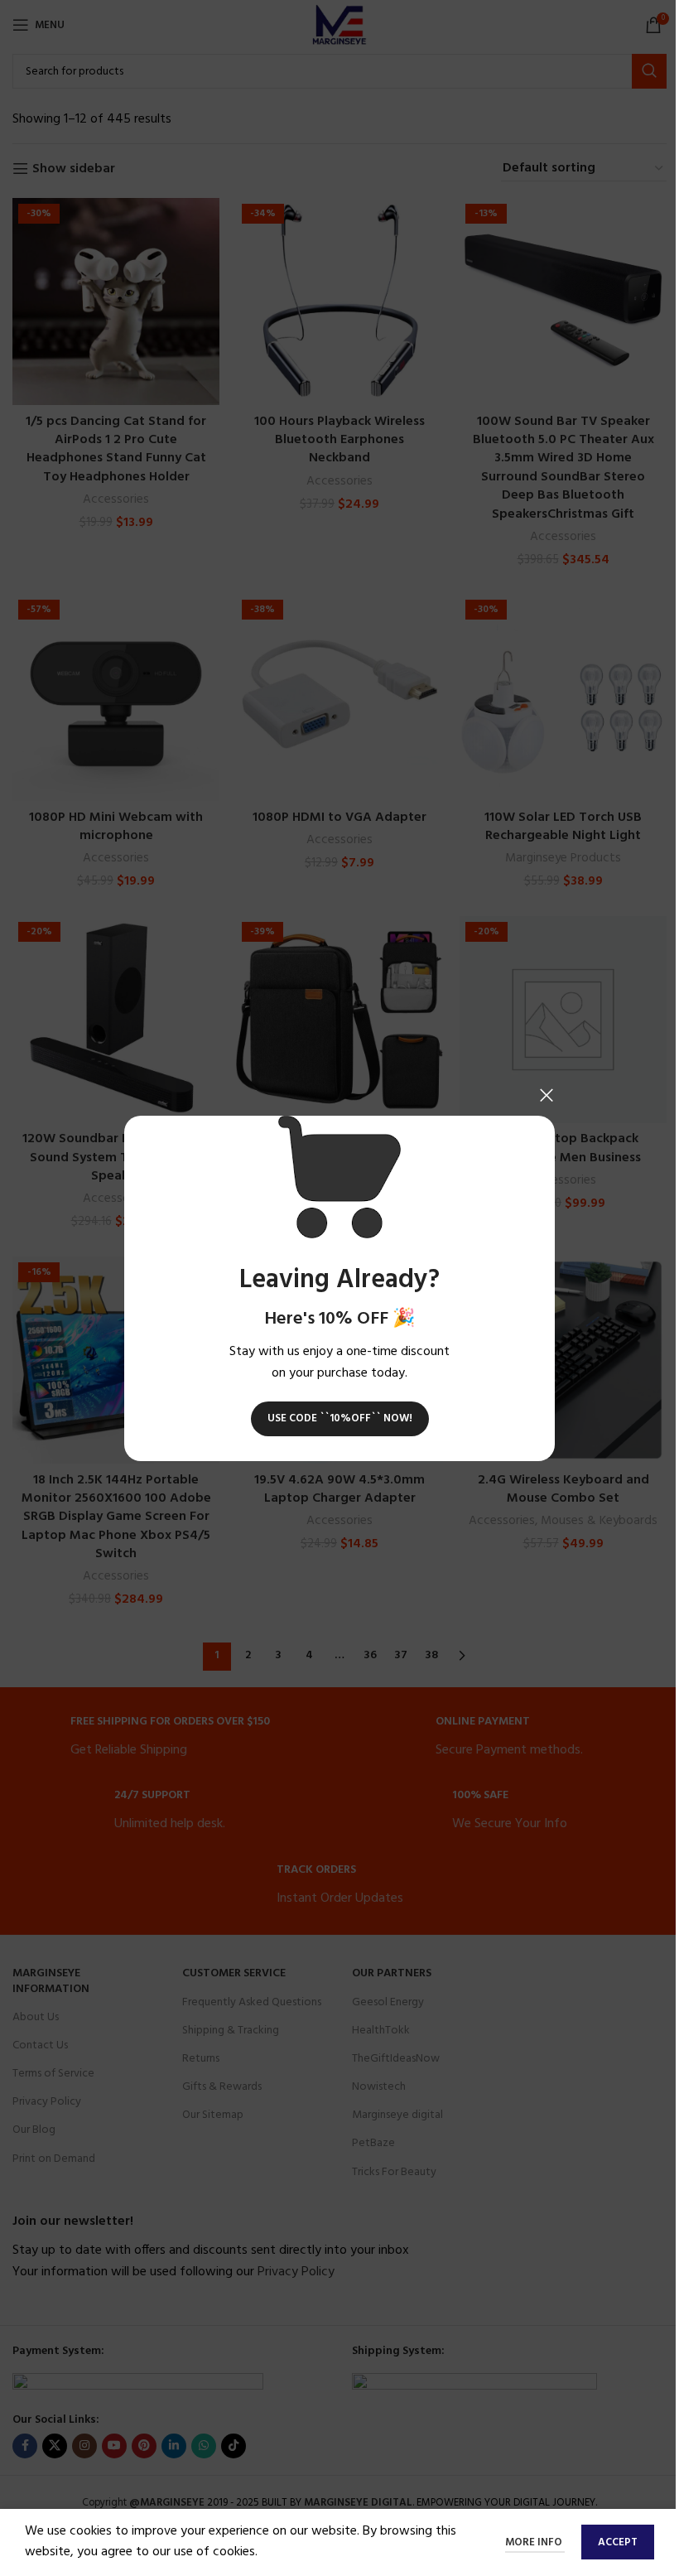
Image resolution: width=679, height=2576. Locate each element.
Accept (618, 2542)
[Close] (547, 1095)
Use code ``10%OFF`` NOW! (340, 1418)
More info (535, 2542)
